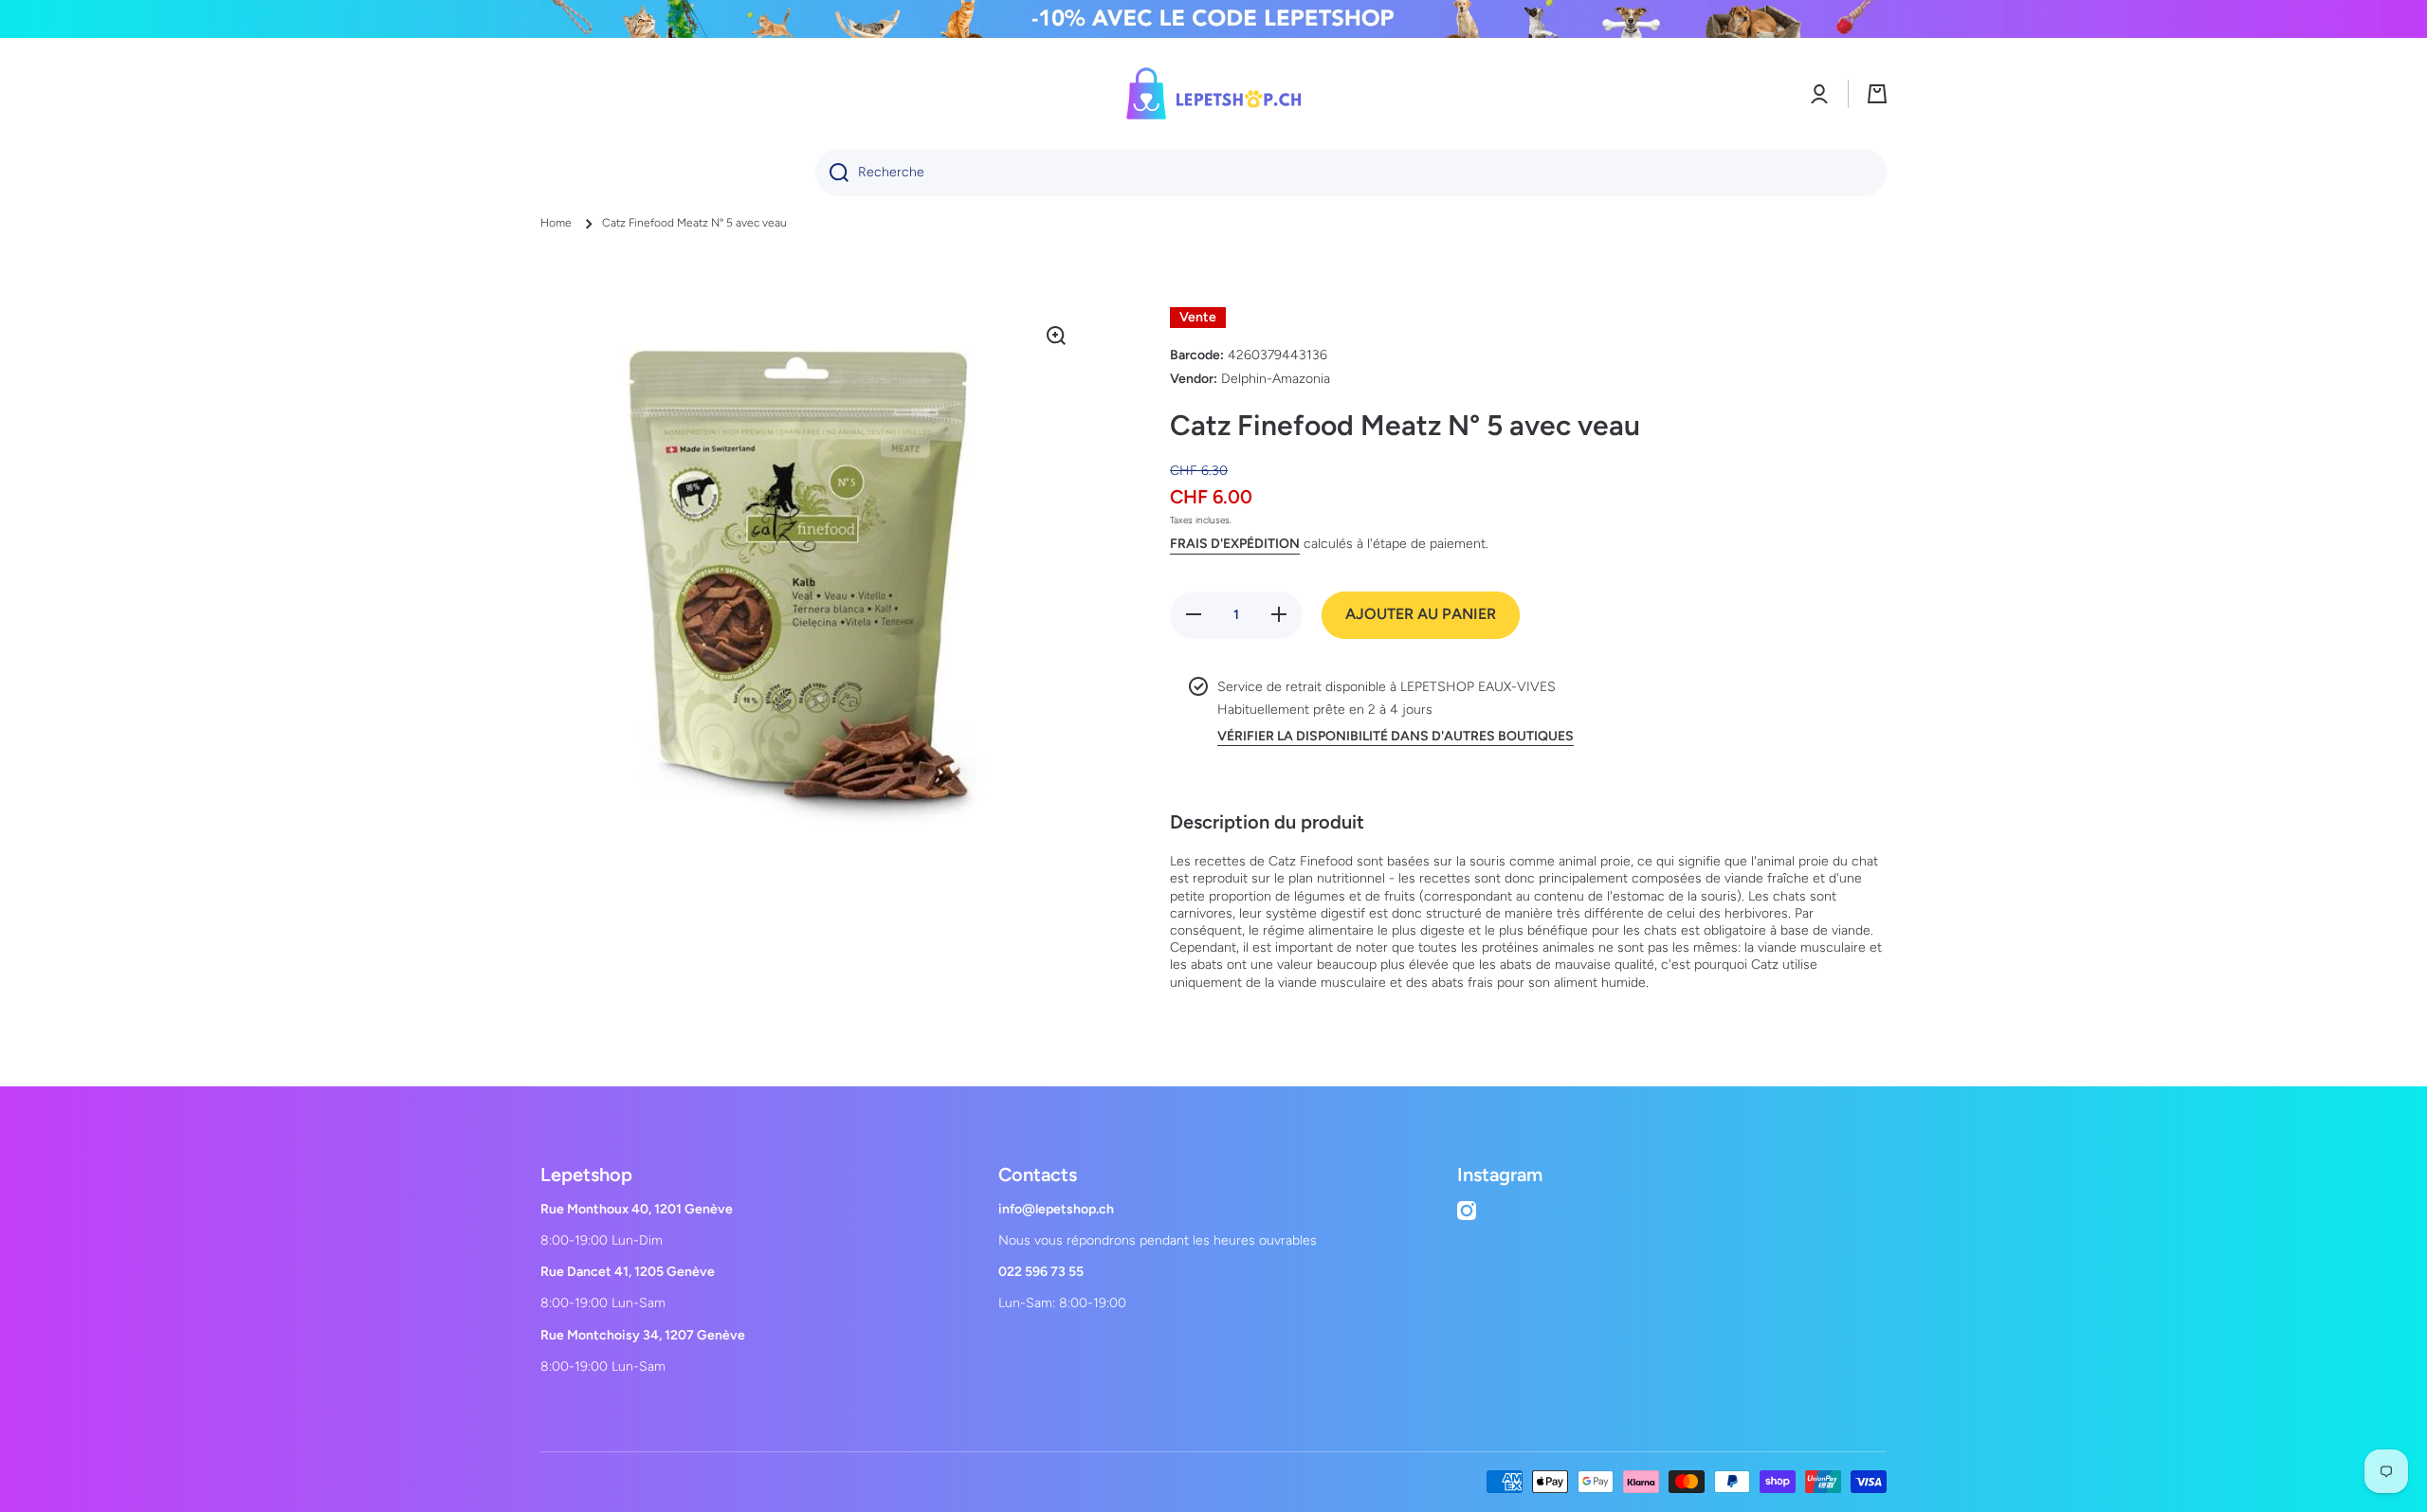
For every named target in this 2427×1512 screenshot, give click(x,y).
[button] (1877, 94)
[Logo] (1213, 93)
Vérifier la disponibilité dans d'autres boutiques (1396, 736)
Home (556, 223)
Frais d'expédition (1235, 544)
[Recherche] (832, 173)
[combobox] (1351, 173)
